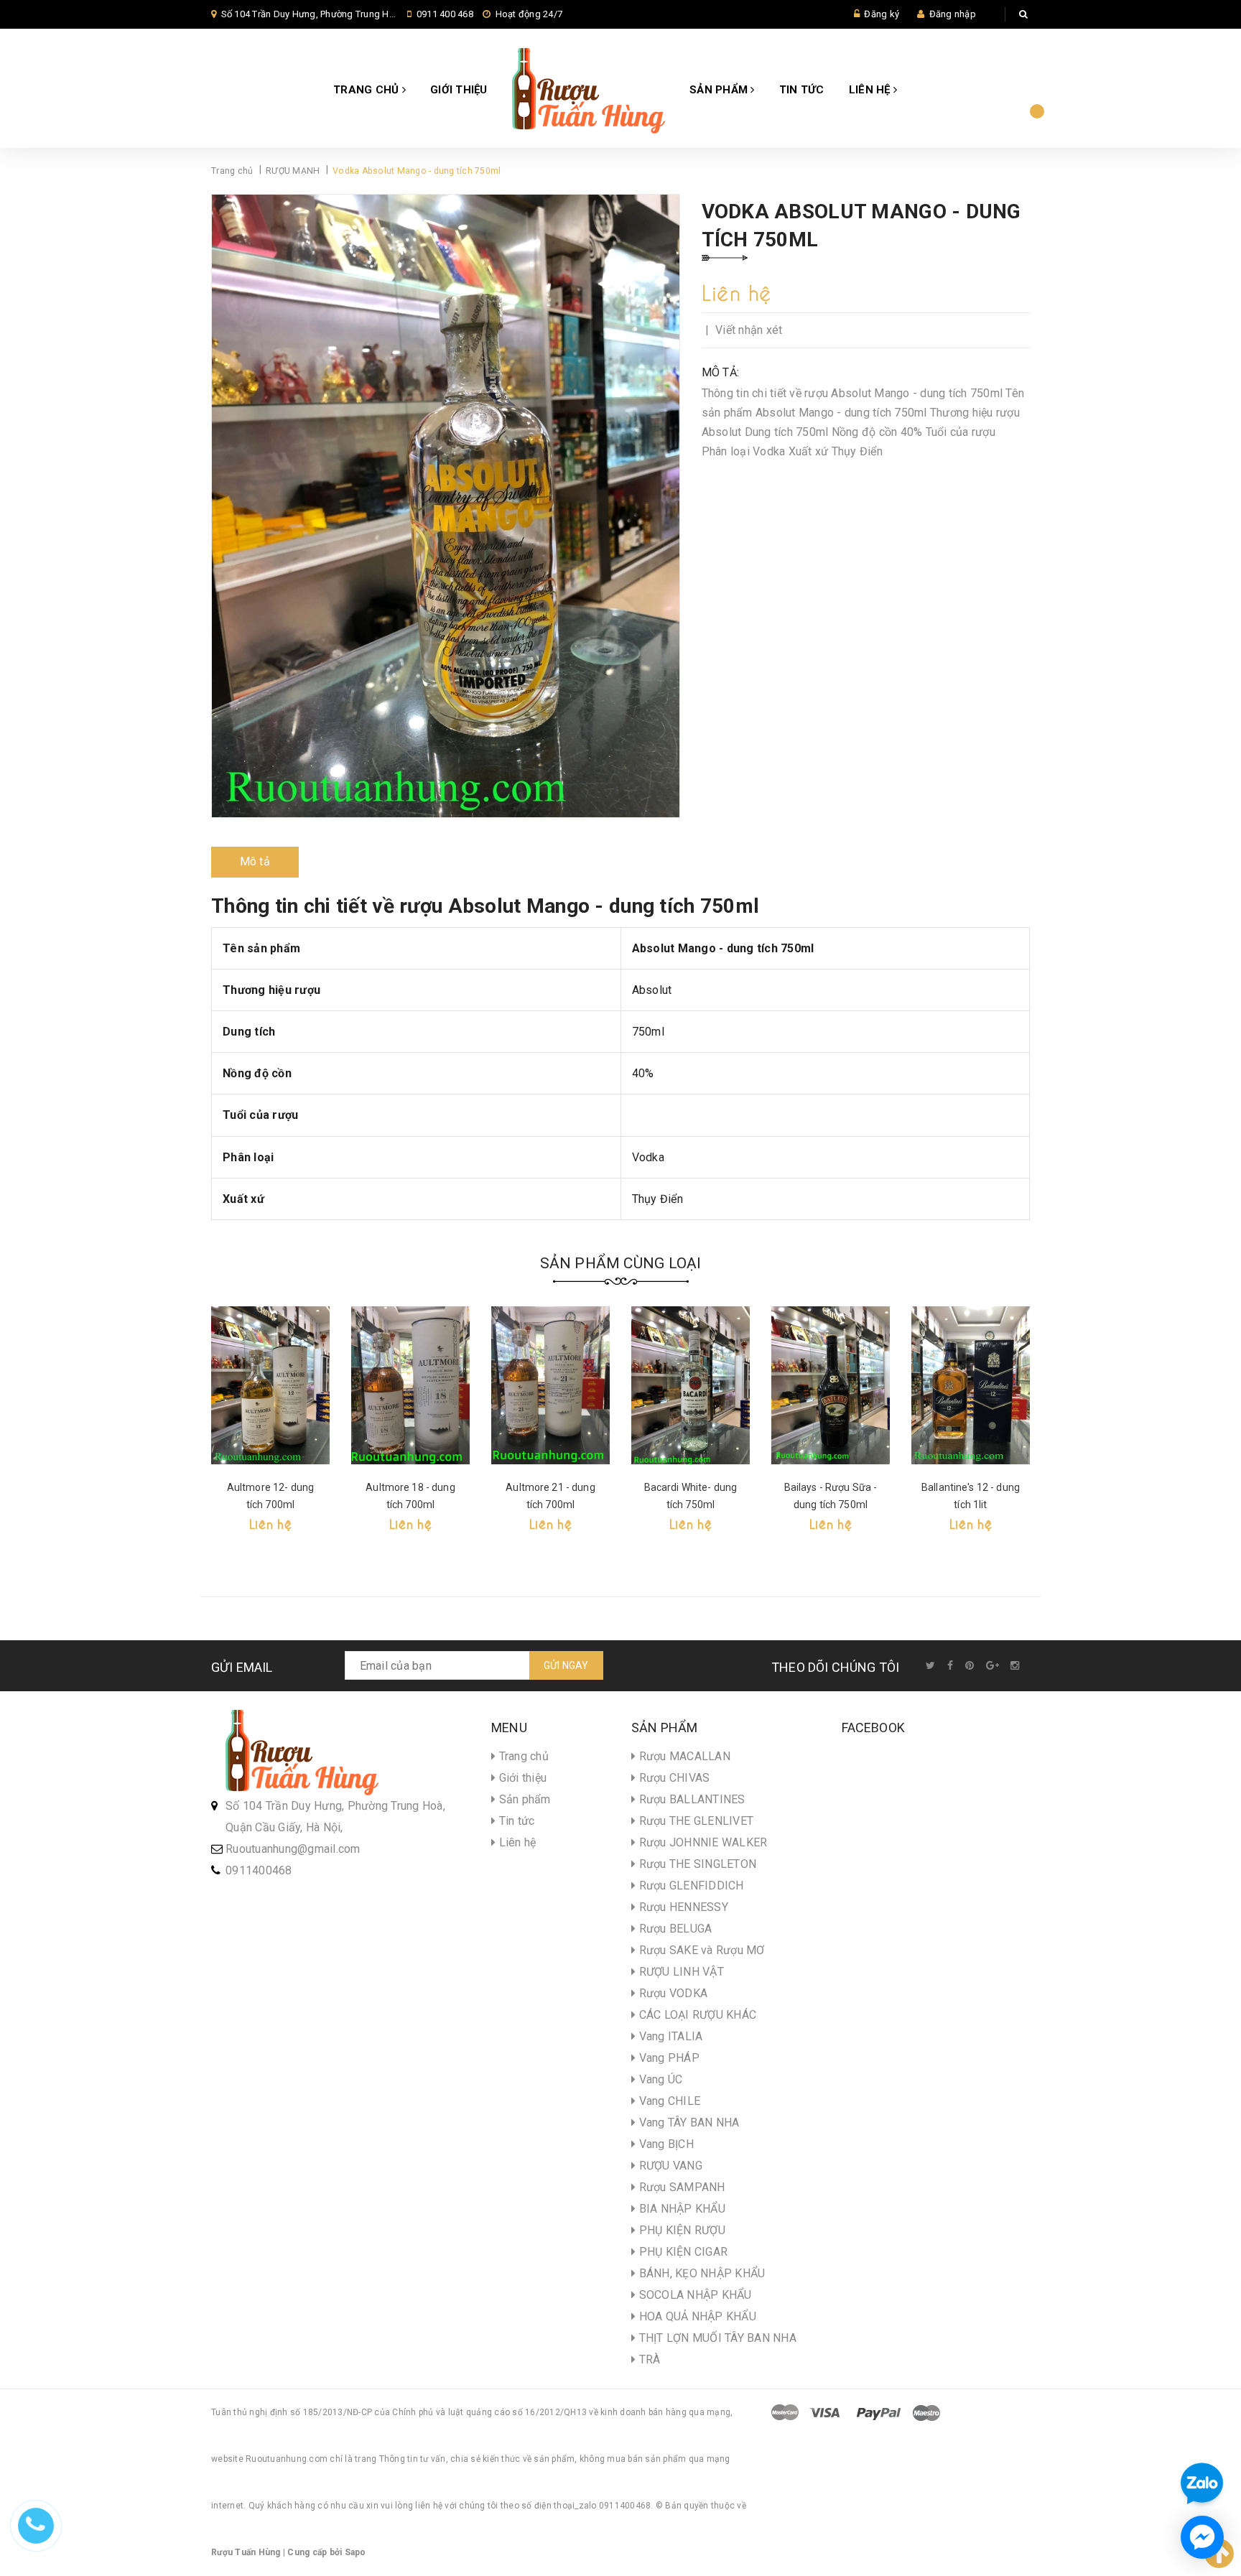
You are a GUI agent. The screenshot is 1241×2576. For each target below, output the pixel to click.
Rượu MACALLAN (683, 1756)
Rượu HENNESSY (682, 1907)
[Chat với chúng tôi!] (1202, 2537)
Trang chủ (368, 90)
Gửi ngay (566, 1665)
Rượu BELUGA (674, 1929)
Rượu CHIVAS (673, 1778)
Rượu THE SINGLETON (696, 1864)
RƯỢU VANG (669, 2166)
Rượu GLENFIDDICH (689, 1885)
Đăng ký (882, 14)
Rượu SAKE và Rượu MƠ (700, 1950)
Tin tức (802, 90)
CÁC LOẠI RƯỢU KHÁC (696, 2015)
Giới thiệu (459, 90)
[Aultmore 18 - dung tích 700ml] (410, 1385)
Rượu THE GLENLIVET (694, 1821)
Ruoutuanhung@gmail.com (293, 1849)
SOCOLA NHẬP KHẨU (693, 2295)
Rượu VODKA (671, 1993)
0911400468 (259, 1870)
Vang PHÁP (668, 2058)
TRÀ (648, 2359)
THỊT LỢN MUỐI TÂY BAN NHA (716, 2338)
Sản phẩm (720, 90)
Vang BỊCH (665, 2144)
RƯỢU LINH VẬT (680, 1972)
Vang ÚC (659, 2079)
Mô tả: (721, 372)
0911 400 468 (445, 14)
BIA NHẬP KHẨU (680, 2209)
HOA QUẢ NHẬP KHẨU (696, 2316)
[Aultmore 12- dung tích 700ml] (270, 1385)
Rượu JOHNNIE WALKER (701, 1842)
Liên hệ (871, 90)
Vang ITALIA (669, 2036)
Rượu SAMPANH (680, 2187)
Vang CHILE (668, 2101)
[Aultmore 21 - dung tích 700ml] (550, 1385)
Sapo (355, 2552)
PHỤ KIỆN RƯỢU (680, 2230)
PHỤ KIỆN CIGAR (682, 2252)
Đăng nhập (953, 14)
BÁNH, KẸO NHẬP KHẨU (700, 2273)
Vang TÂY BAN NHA (687, 2122)
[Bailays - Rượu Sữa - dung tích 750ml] (831, 1385)
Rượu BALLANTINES (690, 1799)
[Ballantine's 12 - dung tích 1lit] (971, 1385)
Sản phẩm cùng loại (621, 1263)
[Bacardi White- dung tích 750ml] (691, 1385)
